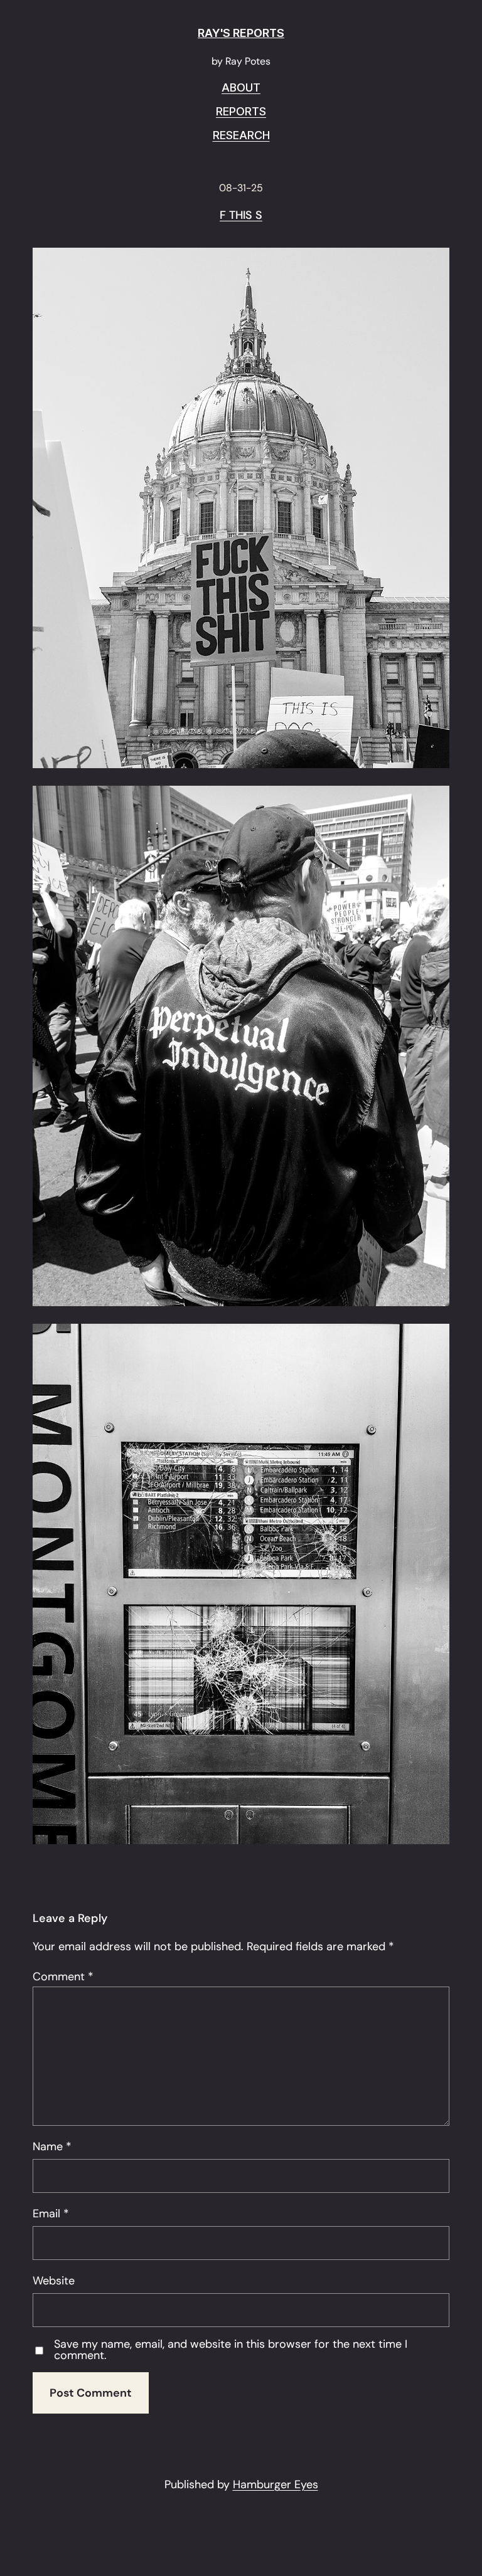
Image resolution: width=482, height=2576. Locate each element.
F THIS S (241, 216)
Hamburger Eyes (276, 2484)
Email (51, 2214)
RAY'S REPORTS (241, 33)
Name (52, 2146)
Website (54, 2281)
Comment (63, 1977)
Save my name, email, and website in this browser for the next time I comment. (231, 2350)
